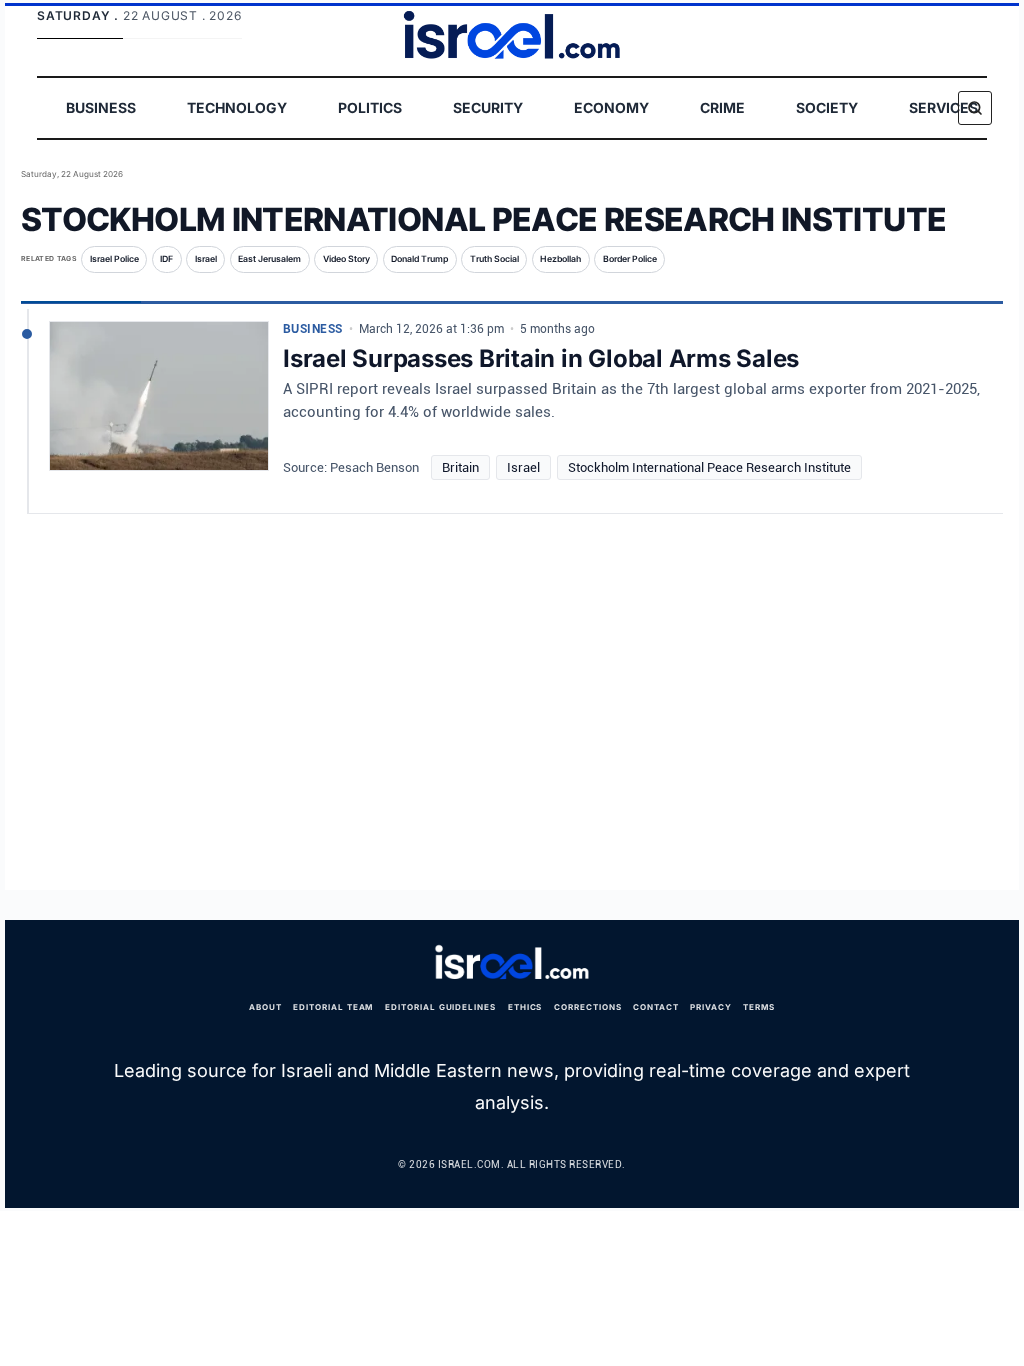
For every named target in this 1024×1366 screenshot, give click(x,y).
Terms (759, 1007)
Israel (206, 259)
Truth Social (494, 259)
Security (488, 107)
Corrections (588, 1007)
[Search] (975, 108)
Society (827, 107)
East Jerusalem (269, 259)
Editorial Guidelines (440, 1007)
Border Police (630, 259)
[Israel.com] (512, 963)
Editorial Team (333, 1007)
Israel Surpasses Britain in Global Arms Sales (541, 358)
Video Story (346, 259)
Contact (656, 1007)
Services (943, 107)
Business (101, 107)
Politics (370, 107)
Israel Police (114, 259)
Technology (237, 107)
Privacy (711, 1007)
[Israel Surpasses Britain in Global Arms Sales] (159, 404)
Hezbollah (560, 259)
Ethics (525, 1007)
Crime (722, 107)
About (265, 1007)
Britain (460, 467)
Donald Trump (419, 259)
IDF (166, 259)
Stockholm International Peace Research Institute (709, 467)
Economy (611, 107)
